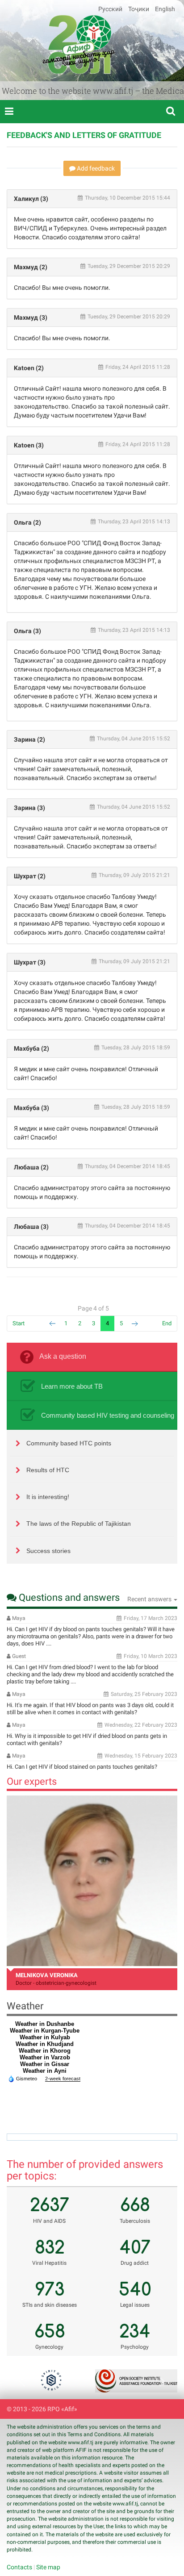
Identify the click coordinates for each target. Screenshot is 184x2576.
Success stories (48, 1551)
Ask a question (63, 1356)
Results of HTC (48, 1470)
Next (135, 1324)
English (165, 9)
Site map (48, 2567)
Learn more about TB (72, 1386)
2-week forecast (63, 2079)
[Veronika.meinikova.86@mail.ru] (92, 1881)
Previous (25, 2381)
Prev (52, 1324)
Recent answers (150, 1599)
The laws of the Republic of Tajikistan (79, 1524)
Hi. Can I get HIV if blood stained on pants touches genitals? (82, 1767)
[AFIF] (79, 44)
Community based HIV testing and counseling (108, 1415)
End (167, 1323)
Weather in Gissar (45, 2064)
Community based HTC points (69, 1443)
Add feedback (95, 168)
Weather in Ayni (45, 2071)
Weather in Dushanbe (45, 2024)
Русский (111, 9)
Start (19, 1323)
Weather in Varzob (45, 2057)
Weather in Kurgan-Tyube (45, 2031)
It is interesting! (48, 1497)
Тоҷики (139, 9)
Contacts (19, 2567)
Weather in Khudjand (45, 2044)
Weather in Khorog (45, 2051)
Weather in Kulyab (45, 2037)
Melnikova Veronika (47, 1975)
